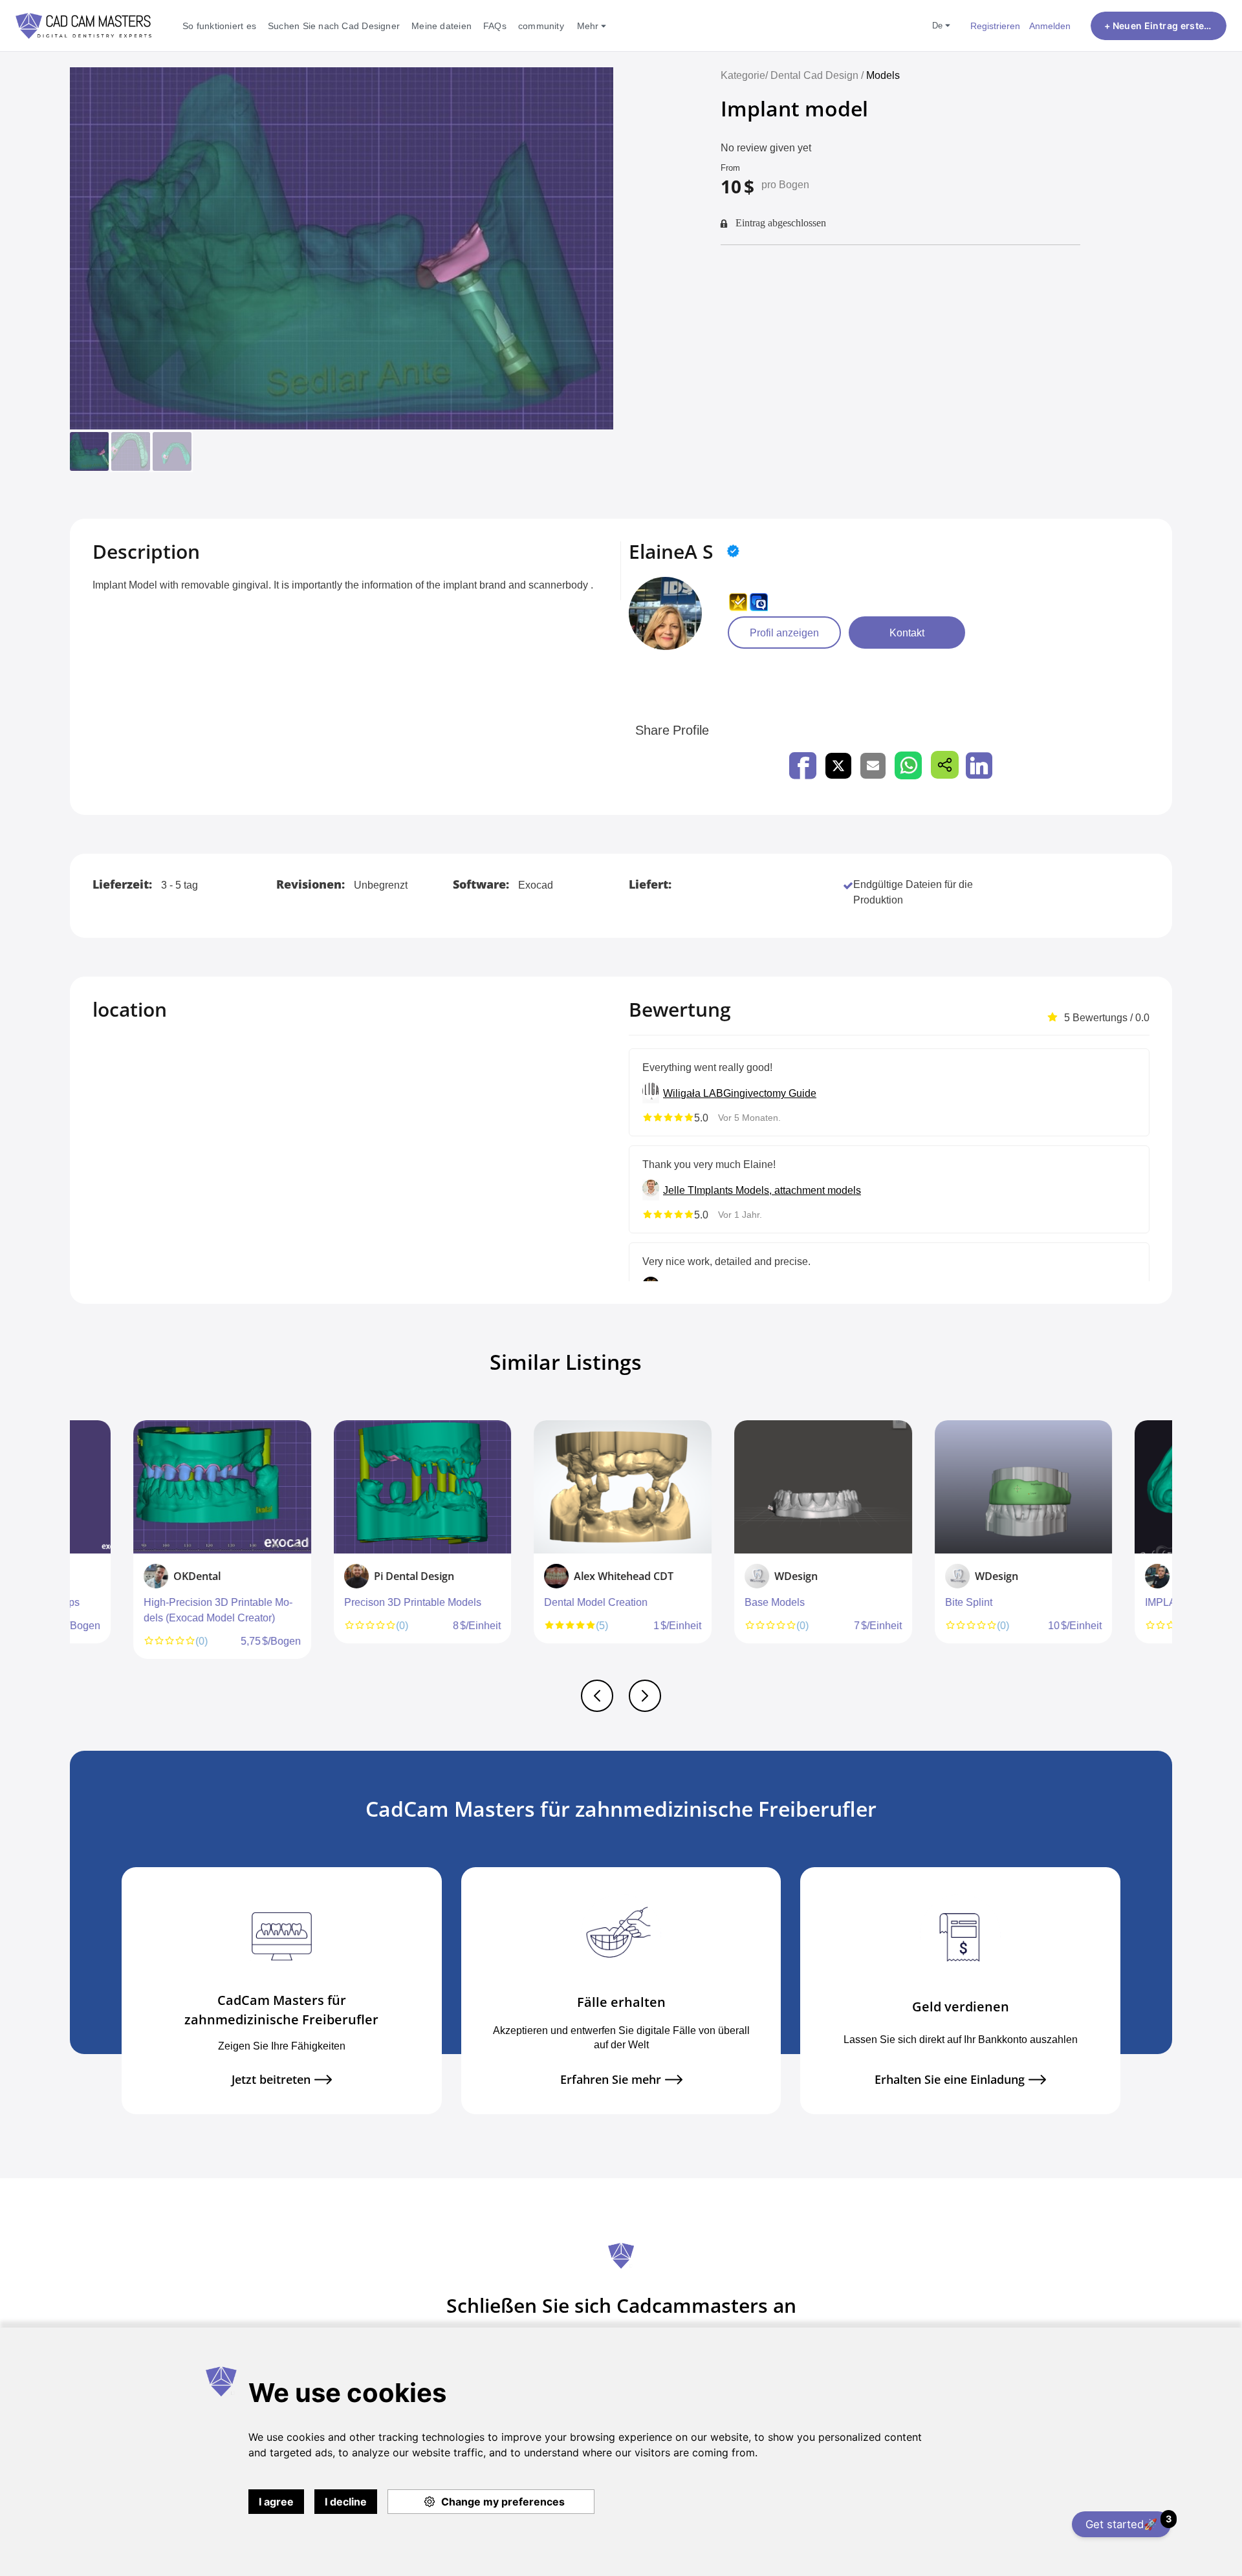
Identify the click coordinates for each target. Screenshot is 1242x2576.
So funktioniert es (219, 26)
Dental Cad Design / (818, 75)
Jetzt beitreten (271, 2080)
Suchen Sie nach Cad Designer (334, 26)
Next (1169, 1546)
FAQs (495, 26)
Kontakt (907, 633)
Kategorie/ (744, 75)
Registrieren (995, 26)
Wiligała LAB (693, 1093)
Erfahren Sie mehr (611, 2080)
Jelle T (679, 1190)
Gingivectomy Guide (770, 1093)
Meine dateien (441, 26)
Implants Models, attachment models (778, 1190)
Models (883, 75)
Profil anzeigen (784, 633)
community (541, 26)
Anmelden (1050, 26)
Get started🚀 (1128, 2522)
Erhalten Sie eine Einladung (950, 2080)
